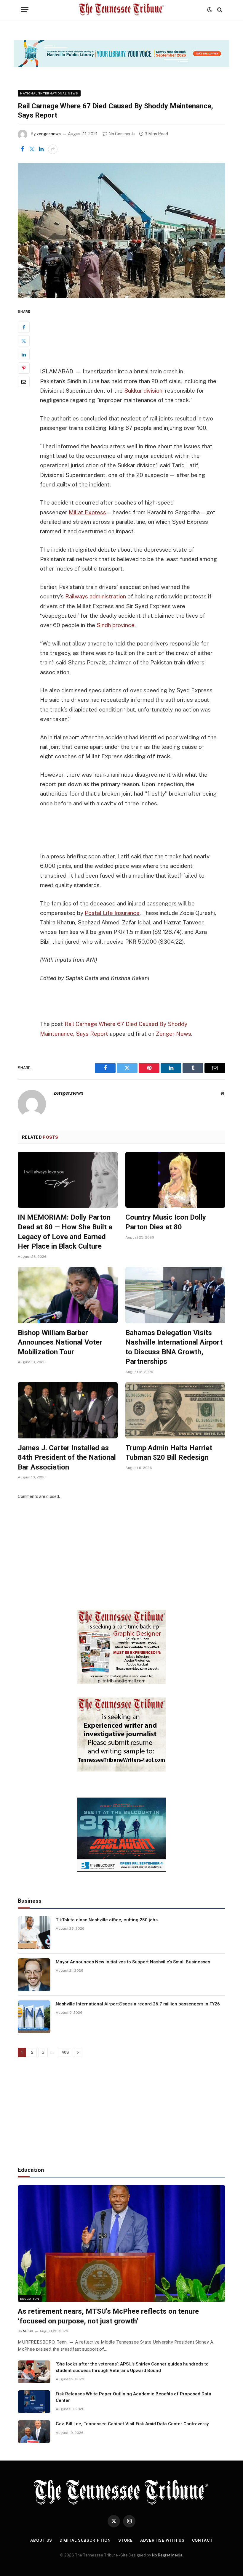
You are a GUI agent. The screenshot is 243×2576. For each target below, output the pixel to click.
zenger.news (49, 134)
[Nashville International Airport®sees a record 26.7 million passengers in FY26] (34, 2017)
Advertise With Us (162, 2540)
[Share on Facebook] (22, 149)
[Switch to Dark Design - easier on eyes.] (210, 10)
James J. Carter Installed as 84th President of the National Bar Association (67, 1458)
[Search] (219, 10)
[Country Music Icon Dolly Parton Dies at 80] (175, 1180)
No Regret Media (167, 2555)
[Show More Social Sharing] (53, 149)
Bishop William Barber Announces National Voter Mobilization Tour (60, 1342)
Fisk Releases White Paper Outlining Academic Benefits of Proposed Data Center (134, 2397)
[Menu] (25, 10)
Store (126, 2540)
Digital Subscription (85, 2540)
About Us (41, 2540)
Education (30, 2299)
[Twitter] (24, 341)
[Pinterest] (24, 368)
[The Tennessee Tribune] (121, 10)
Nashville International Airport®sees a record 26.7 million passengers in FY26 (138, 2004)
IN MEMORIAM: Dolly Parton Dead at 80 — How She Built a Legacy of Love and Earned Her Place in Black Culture (65, 1232)
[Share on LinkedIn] (41, 149)
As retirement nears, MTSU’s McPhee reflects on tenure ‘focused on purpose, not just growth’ (108, 2316)
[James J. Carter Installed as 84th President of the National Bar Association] (68, 1410)
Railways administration (96, 596)
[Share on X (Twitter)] (32, 149)
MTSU (28, 2331)
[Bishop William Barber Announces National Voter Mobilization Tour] (68, 1295)
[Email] (24, 382)
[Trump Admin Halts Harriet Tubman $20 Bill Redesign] (175, 1410)
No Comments (122, 134)
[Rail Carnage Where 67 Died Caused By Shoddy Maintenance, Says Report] (121, 231)
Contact (202, 2540)
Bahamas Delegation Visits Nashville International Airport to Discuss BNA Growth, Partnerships (174, 1347)
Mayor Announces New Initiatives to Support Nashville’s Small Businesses (133, 1962)
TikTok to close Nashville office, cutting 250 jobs (107, 1920)
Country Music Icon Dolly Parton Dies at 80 (166, 1222)
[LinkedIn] (24, 354)
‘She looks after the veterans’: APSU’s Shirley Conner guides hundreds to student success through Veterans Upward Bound (132, 2367)
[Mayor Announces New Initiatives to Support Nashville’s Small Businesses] (34, 1975)
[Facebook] (24, 327)
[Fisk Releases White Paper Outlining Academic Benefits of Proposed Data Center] (34, 2402)
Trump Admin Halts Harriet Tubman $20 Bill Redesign (169, 1453)
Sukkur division (143, 391)
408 (65, 2052)
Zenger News (174, 1034)
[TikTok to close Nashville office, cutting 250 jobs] (34, 1933)
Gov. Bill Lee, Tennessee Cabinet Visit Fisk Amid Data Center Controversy (132, 2424)
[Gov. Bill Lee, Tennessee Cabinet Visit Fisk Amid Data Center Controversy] (34, 2432)
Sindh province (116, 625)
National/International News (49, 93)
